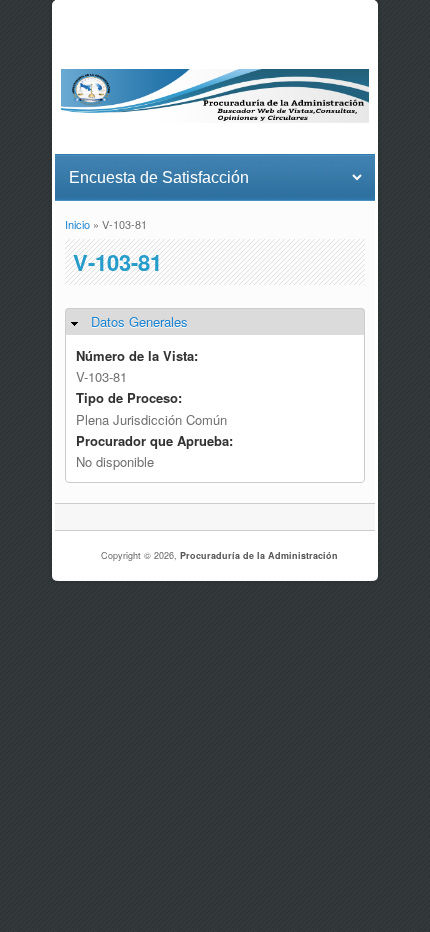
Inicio (77, 224)
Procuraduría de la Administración (259, 555)
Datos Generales (139, 321)
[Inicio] (214, 117)
